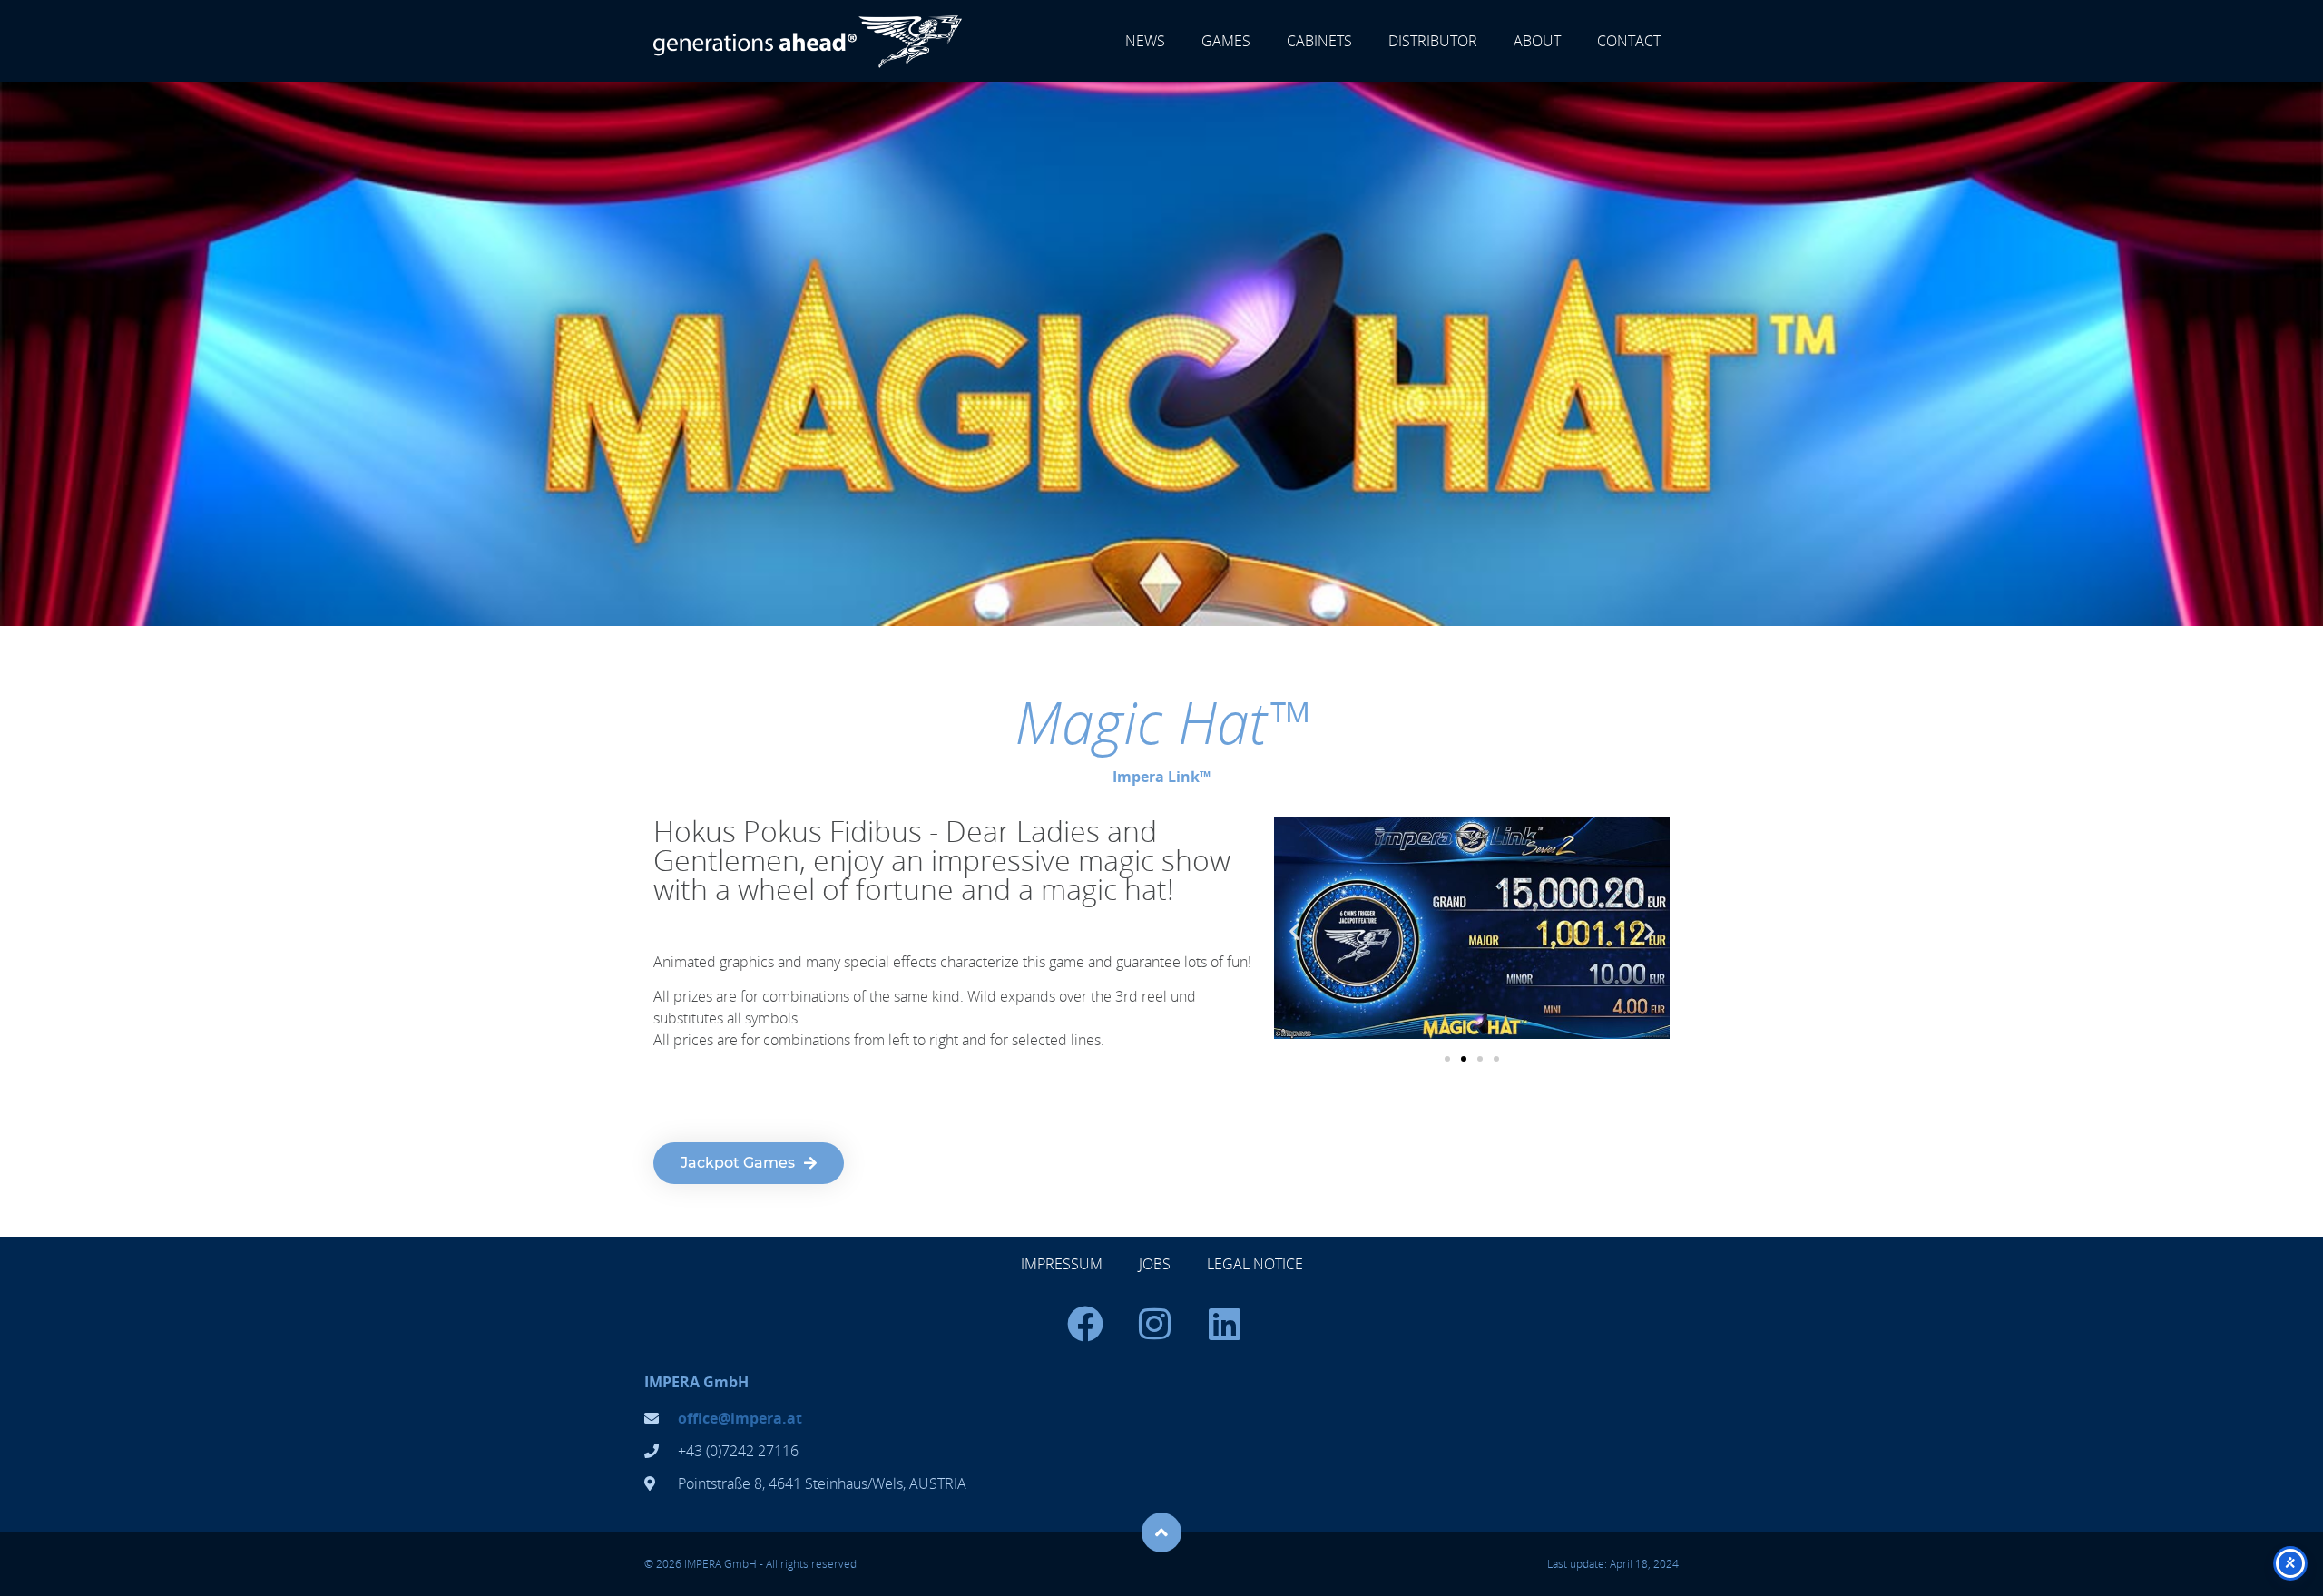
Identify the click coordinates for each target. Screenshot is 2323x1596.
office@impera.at (740, 1418)
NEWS (1145, 41)
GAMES (1226, 41)
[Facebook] (1085, 1324)
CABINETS (1319, 41)
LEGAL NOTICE (1255, 1264)
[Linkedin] (1225, 1324)
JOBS (1155, 1264)
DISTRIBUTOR (1433, 41)
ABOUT (1537, 41)
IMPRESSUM (1062, 1264)
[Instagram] (1155, 1324)
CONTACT (1629, 41)
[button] (1294, 930)
